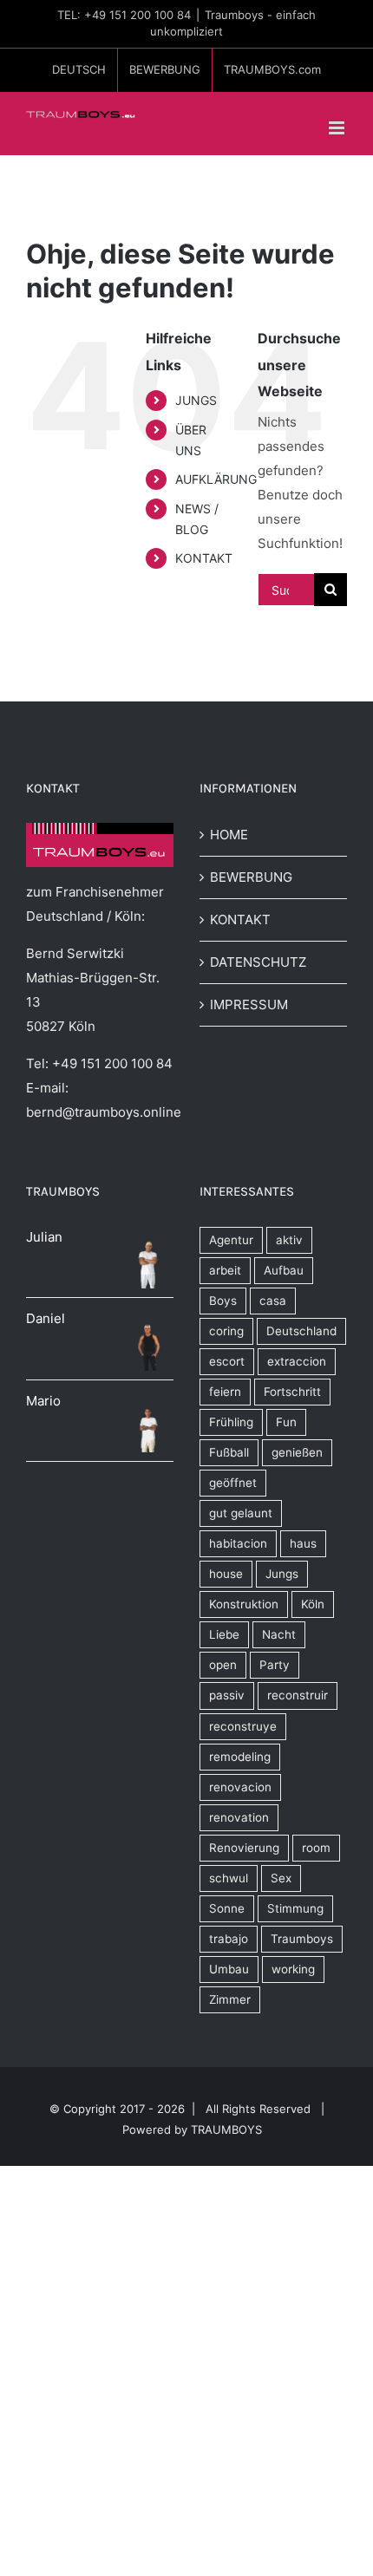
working (293, 1969)
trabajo (229, 1939)
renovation (239, 1817)
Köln (313, 1604)
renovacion (240, 1787)
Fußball (229, 1452)
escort (227, 1361)
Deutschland (301, 1331)
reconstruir (298, 1695)
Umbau (229, 1969)
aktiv (289, 1240)
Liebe (224, 1634)
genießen (297, 1452)
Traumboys (302, 1939)
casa (273, 1301)
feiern (225, 1392)
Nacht (279, 1634)
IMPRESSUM (249, 1004)
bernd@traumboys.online (104, 1112)
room (316, 1848)
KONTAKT (204, 558)
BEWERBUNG (251, 877)
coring (226, 1331)
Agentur (231, 1240)
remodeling (240, 1757)
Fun (286, 1422)
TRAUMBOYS (226, 2129)
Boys (223, 1301)
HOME (229, 835)
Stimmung (295, 1908)
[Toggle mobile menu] (338, 128)
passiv (227, 1695)
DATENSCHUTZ (258, 962)
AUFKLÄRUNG (216, 479)
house (226, 1574)
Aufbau (284, 1270)
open (223, 1665)
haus (303, 1543)
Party (275, 1665)
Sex (281, 1878)
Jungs (282, 1574)
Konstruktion (244, 1604)
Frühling (231, 1422)
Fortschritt (292, 1392)
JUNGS (196, 400)
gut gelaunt (241, 1513)
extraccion (297, 1361)
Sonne (227, 1908)
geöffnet (233, 1483)
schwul (229, 1878)
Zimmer (230, 1999)
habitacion (238, 1543)
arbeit (225, 1270)
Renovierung (244, 1848)
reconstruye (243, 1726)
